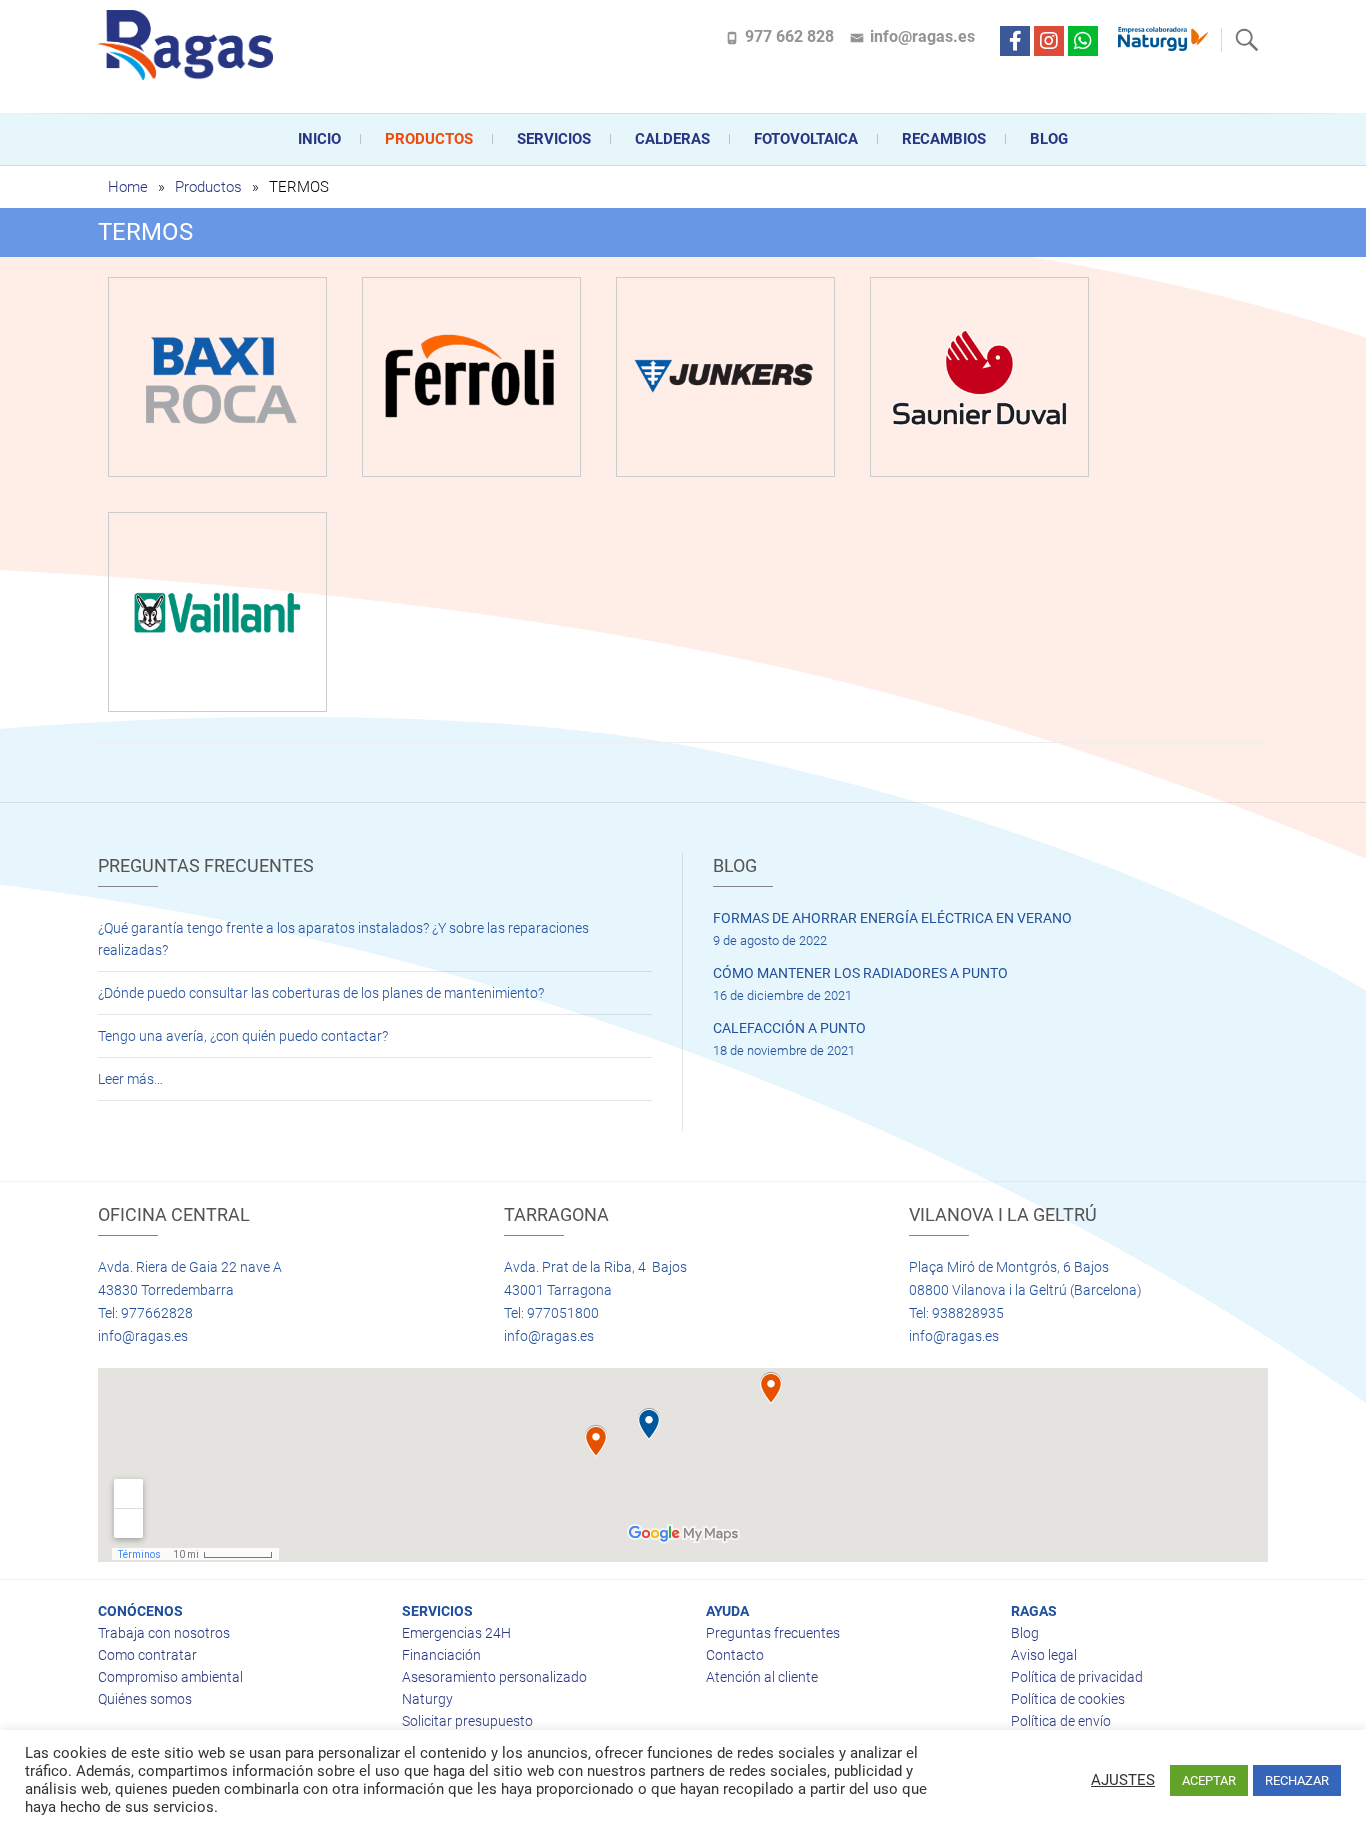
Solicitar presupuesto (467, 1721)
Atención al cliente (762, 1677)
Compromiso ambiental (170, 1677)
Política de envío (1061, 1721)
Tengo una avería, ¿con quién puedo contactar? (243, 1036)
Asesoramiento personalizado (494, 1677)
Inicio (319, 139)
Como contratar (147, 1655)
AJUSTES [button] (1123, 1780)
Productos (429, 139)
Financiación (441, 1655)
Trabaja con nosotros (164, 1633)
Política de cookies (1068, 1699)
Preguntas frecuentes (773, 1633)
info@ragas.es (922, 36)
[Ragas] (190, 45)
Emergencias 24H (456, 1633)
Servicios (554, 139)
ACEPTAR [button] (1209, 1780)
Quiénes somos (145, 1699)
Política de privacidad (1077, 1677)
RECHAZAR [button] (1297, 1780)
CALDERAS (672, 139)
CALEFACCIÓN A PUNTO (789, 1028)
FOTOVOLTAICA (806, 139)
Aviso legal (1044, 1655)
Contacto (735, 1655)
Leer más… (130, 1079)
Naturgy (427, 1699)
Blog (1049, 139)
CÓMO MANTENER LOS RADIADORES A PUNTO (860, 973)
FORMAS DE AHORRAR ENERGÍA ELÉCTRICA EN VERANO (892, 918)
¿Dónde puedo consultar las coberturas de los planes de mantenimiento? (321, 993)
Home (128, 187)
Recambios (944, 139)
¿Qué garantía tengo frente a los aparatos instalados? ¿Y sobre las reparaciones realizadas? (343, 939)
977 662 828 (789, 36)
